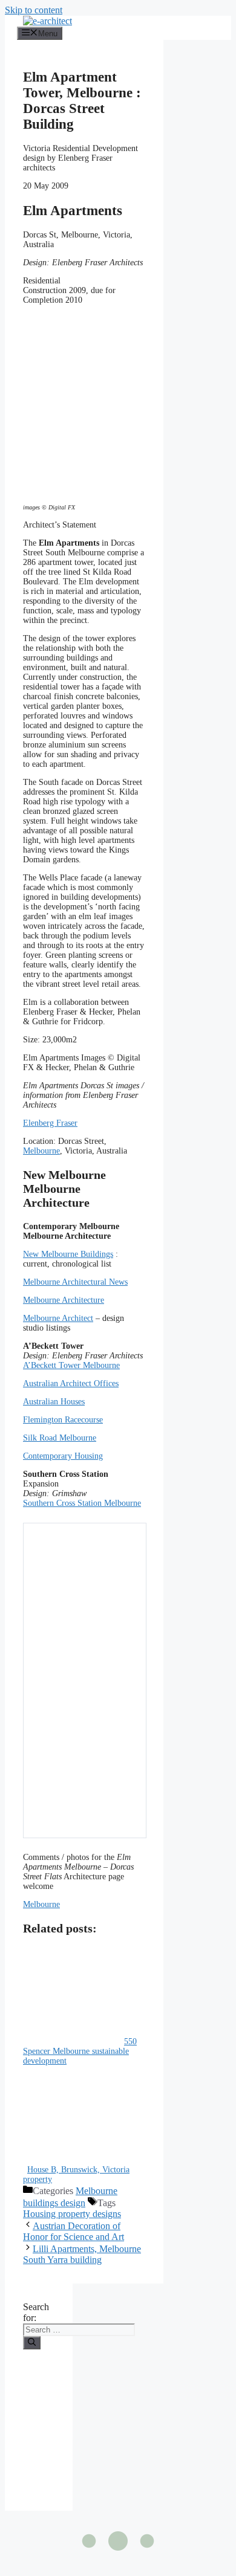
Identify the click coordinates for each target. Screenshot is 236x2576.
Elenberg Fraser (50, 1123)
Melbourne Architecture (64, 1300)
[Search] (32, 2343)
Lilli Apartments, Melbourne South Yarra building (82, 2254)
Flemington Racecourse (63, 1420)
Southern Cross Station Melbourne (82, 1503)
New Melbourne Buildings (68, 1254)
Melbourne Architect (58, 1318)
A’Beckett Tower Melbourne (71, 1365)
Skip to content (34, 10)
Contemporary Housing (63, 1456)
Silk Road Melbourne (60, 1438)
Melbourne (41, 1151)
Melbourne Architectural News (75, 1282)
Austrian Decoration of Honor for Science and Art (74, 2231)
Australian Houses (54, 1402)
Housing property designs (72, 2214)
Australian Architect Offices (71, 1383)
